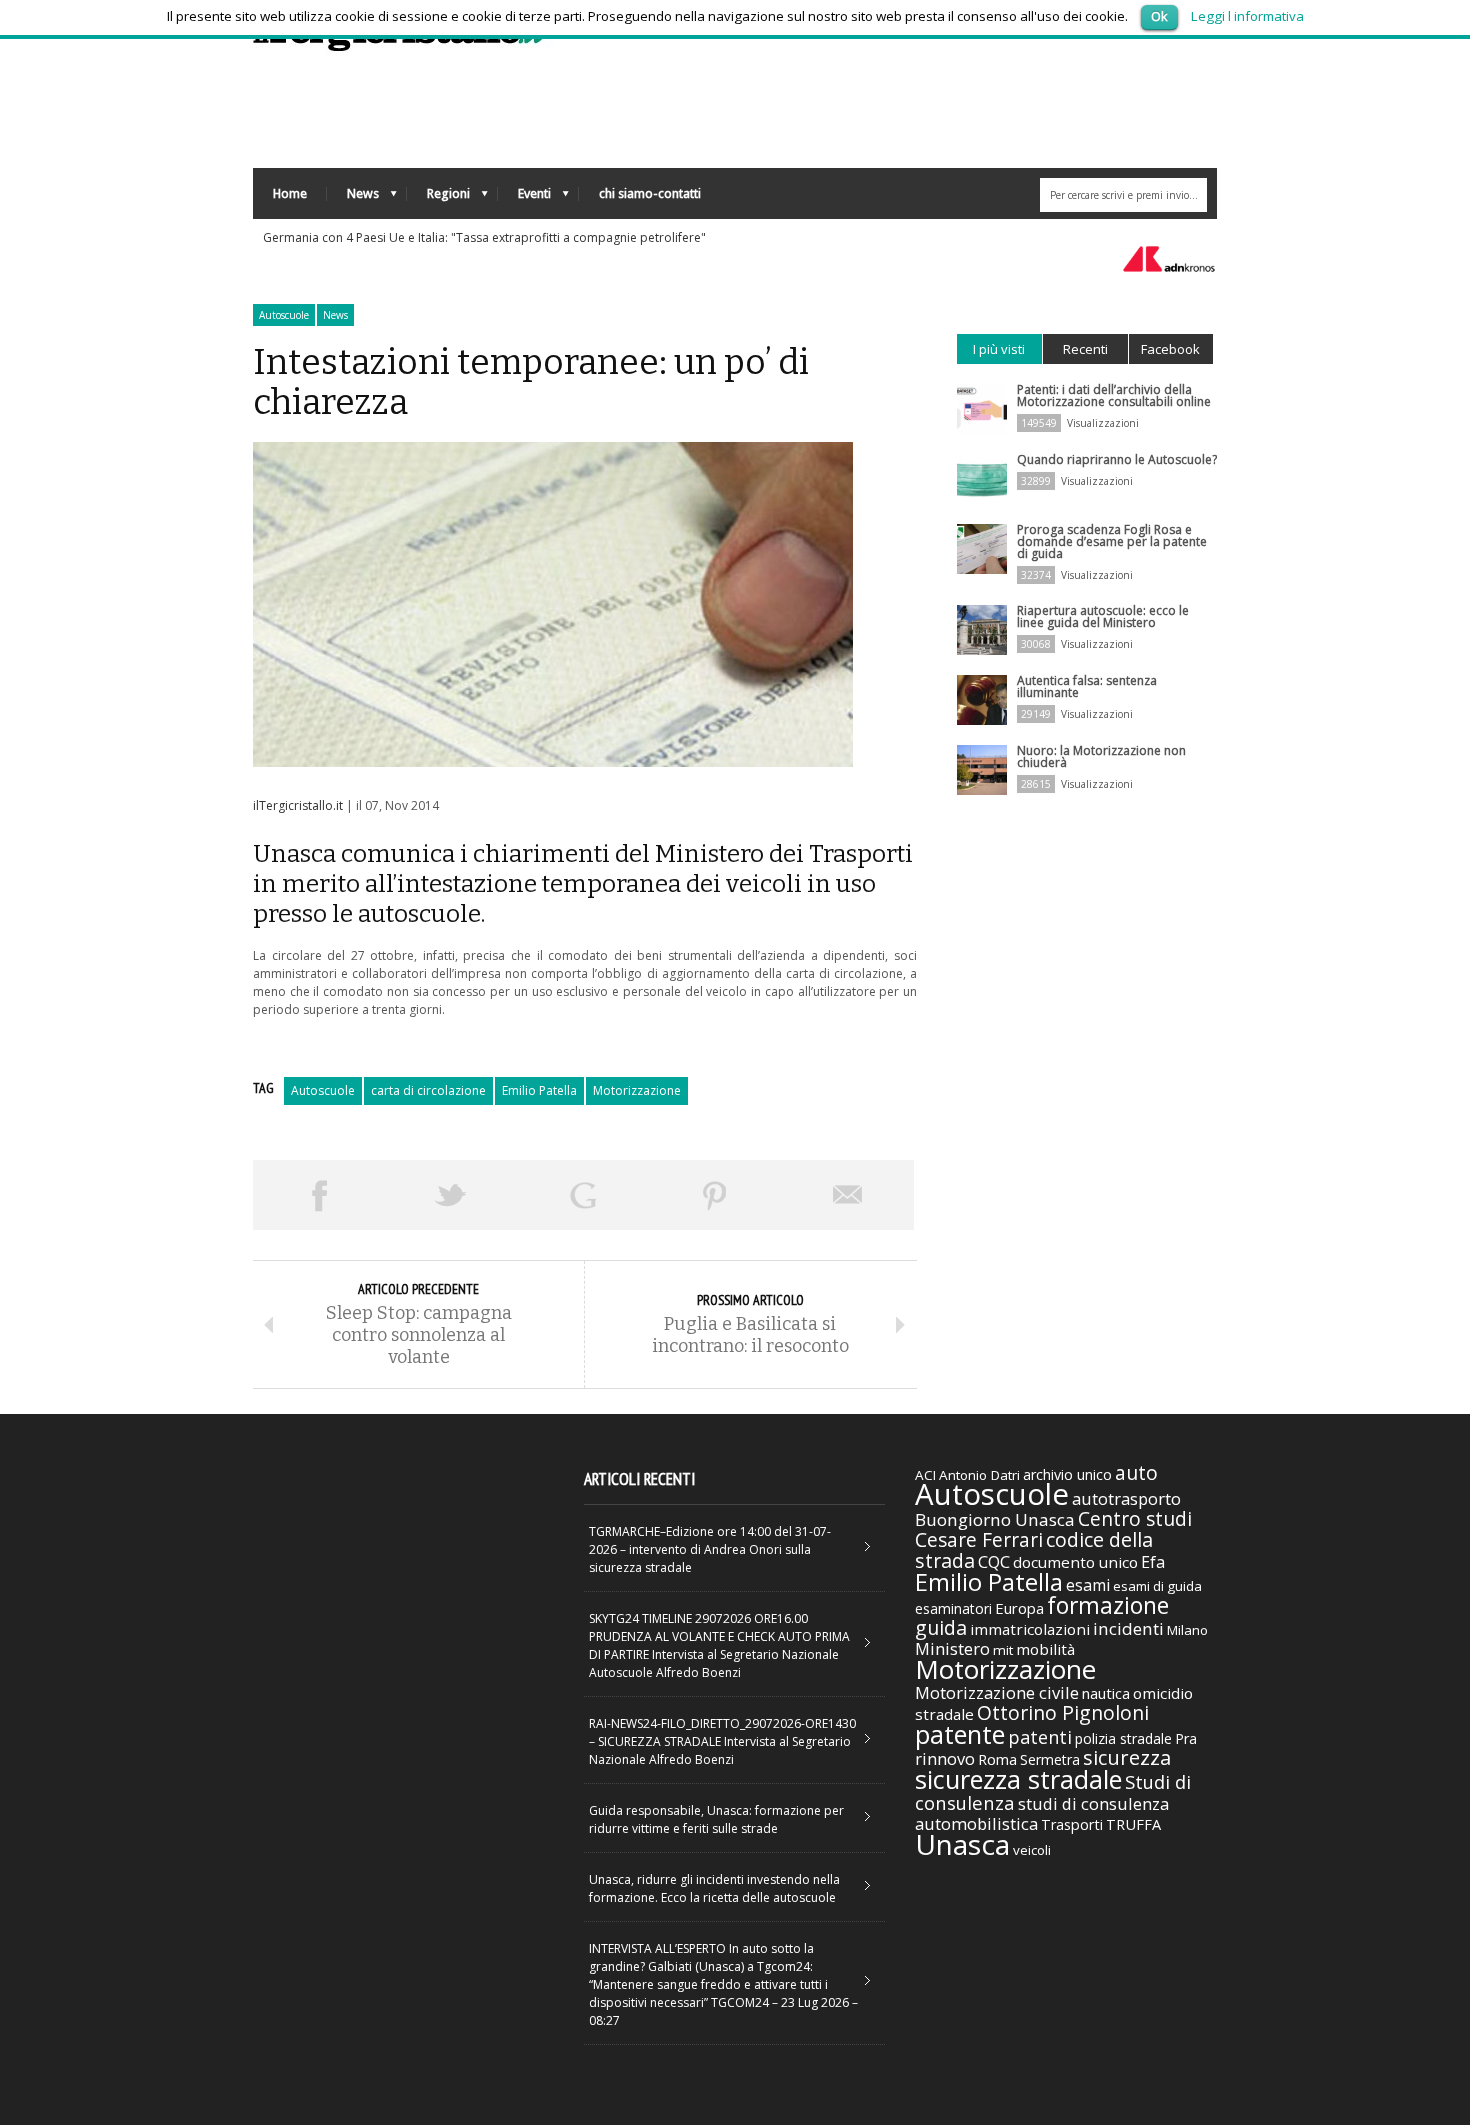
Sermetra (1050, 1759)
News (353, 198)
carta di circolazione (428, 1090)
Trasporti (1072, 1824)
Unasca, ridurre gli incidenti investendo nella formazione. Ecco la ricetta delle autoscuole (714, 1888)
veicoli (1032, 1850)
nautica (1106, 1693)
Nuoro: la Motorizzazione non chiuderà (1101, 756)
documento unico (1075, 1562)
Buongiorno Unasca (995, 1519)
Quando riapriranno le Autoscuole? (1117, 459)
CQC (994, 1561)
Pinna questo (715, 1195)
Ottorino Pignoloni (1063, 1712)
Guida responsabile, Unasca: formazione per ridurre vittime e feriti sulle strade (716, 1819)
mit (1003, 1650)
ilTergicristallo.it (298, 805)
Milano (1187, 1630)
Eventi (524, 198)
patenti (1040, 1737)
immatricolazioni (1030, 1629)
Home (290, 193)
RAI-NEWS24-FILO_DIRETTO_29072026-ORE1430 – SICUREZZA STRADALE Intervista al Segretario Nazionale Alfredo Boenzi (722, 1741)
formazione (1108, 1605)
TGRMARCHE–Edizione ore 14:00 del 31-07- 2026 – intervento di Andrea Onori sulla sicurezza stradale (710, 1549)
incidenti (1128, 1628)
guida (941, 1627)
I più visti (999, 349)
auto (1136, 1472)
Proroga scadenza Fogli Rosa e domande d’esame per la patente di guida (1112, 541)
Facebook (1170, 349)
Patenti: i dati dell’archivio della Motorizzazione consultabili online (1114, 395)
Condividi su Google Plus (583, 1195)
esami (1088, 1585)
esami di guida (1157, 1586)
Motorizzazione (637, 1090)
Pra (1186, 1738)
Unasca (962, 1844)
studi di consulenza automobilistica (1042, 1813)
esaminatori (953, 1608)
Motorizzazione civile (997, 1692)
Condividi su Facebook (319, 1195)
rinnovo (945, 1758)
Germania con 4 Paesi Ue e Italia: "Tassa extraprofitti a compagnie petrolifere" (484, 237)
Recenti (1085, 349)
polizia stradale (1123, 1738)
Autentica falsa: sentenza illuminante (1087, 686)
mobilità (1045, 1649)
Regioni (438, 198)
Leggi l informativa (1247, 16)
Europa (1019, 1608)
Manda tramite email (848, 1195)
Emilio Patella (539, 1090)
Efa (1153, 1562)
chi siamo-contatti (650, 193)
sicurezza (1127, 1757)
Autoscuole (284, 315)
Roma (997, 1759)
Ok (1159, 16)
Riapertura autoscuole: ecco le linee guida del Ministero (1103, 616)
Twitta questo (451, 1195)
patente (960, 1734)
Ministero (952, 1648)
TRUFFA (1133, 1824)
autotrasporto (1126, 1498)
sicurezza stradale (1018, 1779)
